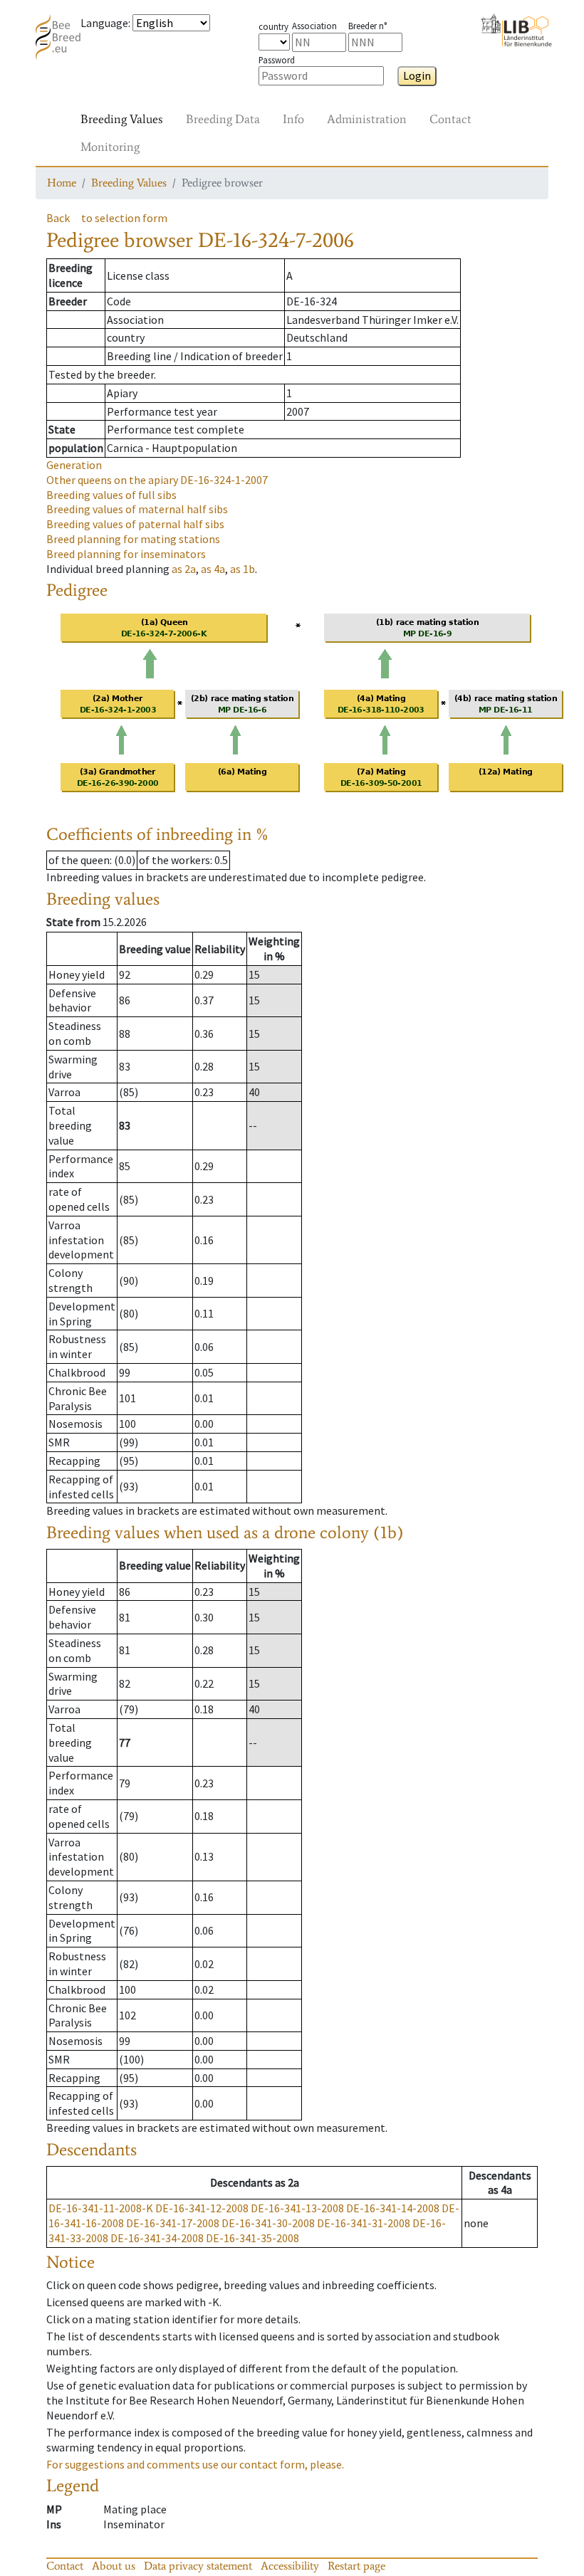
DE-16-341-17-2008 (173, 2223)
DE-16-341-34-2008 (157, 2238)
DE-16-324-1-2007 (157, 480)
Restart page (356, 2566)
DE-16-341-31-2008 (364, 2223)
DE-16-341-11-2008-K (101, 2208)
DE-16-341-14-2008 (393, 2208)
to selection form (124, 218)
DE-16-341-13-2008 (297, 2208)
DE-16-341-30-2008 (268, 2223)
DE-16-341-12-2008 (202, 2208)
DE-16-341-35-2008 (252, 2238)
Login (417, 75)
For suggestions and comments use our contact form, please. (195, 2464)
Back (58, 218)
